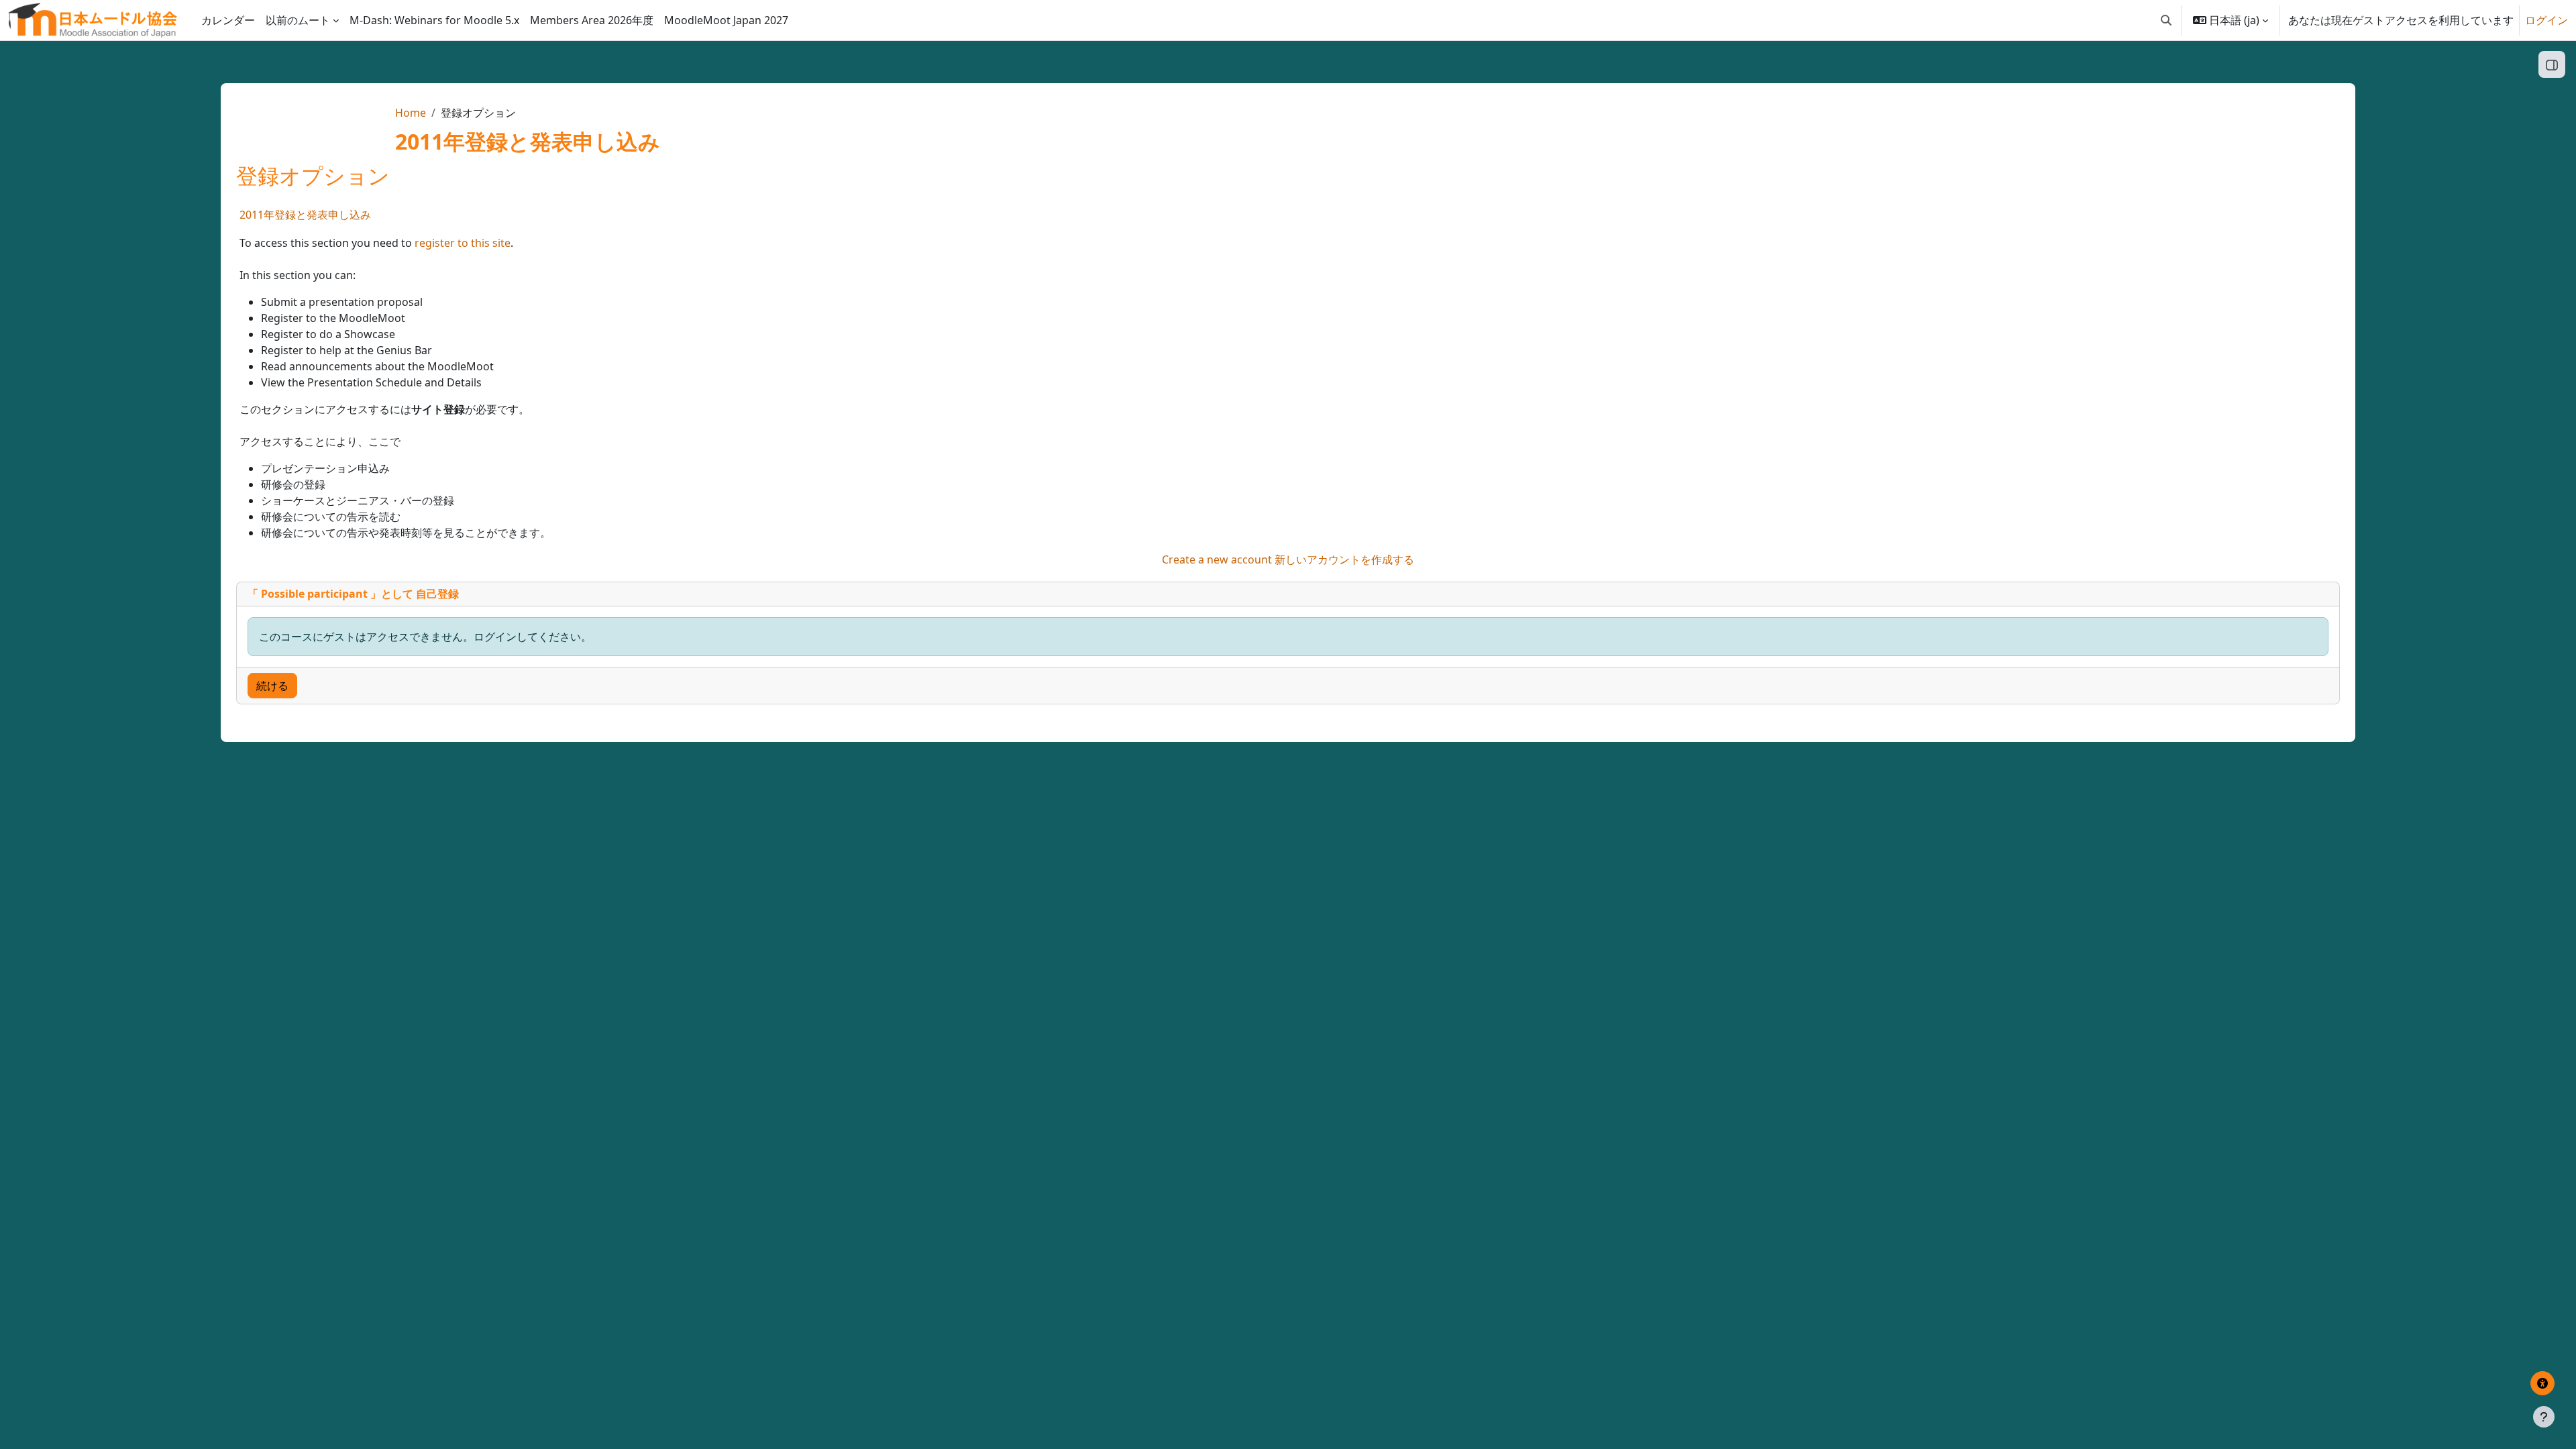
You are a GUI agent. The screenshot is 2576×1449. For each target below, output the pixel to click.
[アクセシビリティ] (2542, 1383)
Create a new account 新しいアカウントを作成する (1288, 559)
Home (411, 113)
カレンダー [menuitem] (228, 20)
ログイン (2546, 20)
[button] (2166, 20)
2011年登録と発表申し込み (305, 215)
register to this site (463, 243)
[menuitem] (434, 20)
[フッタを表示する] (2544, 1417)
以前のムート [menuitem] (298, 20)
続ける (272, 686)
